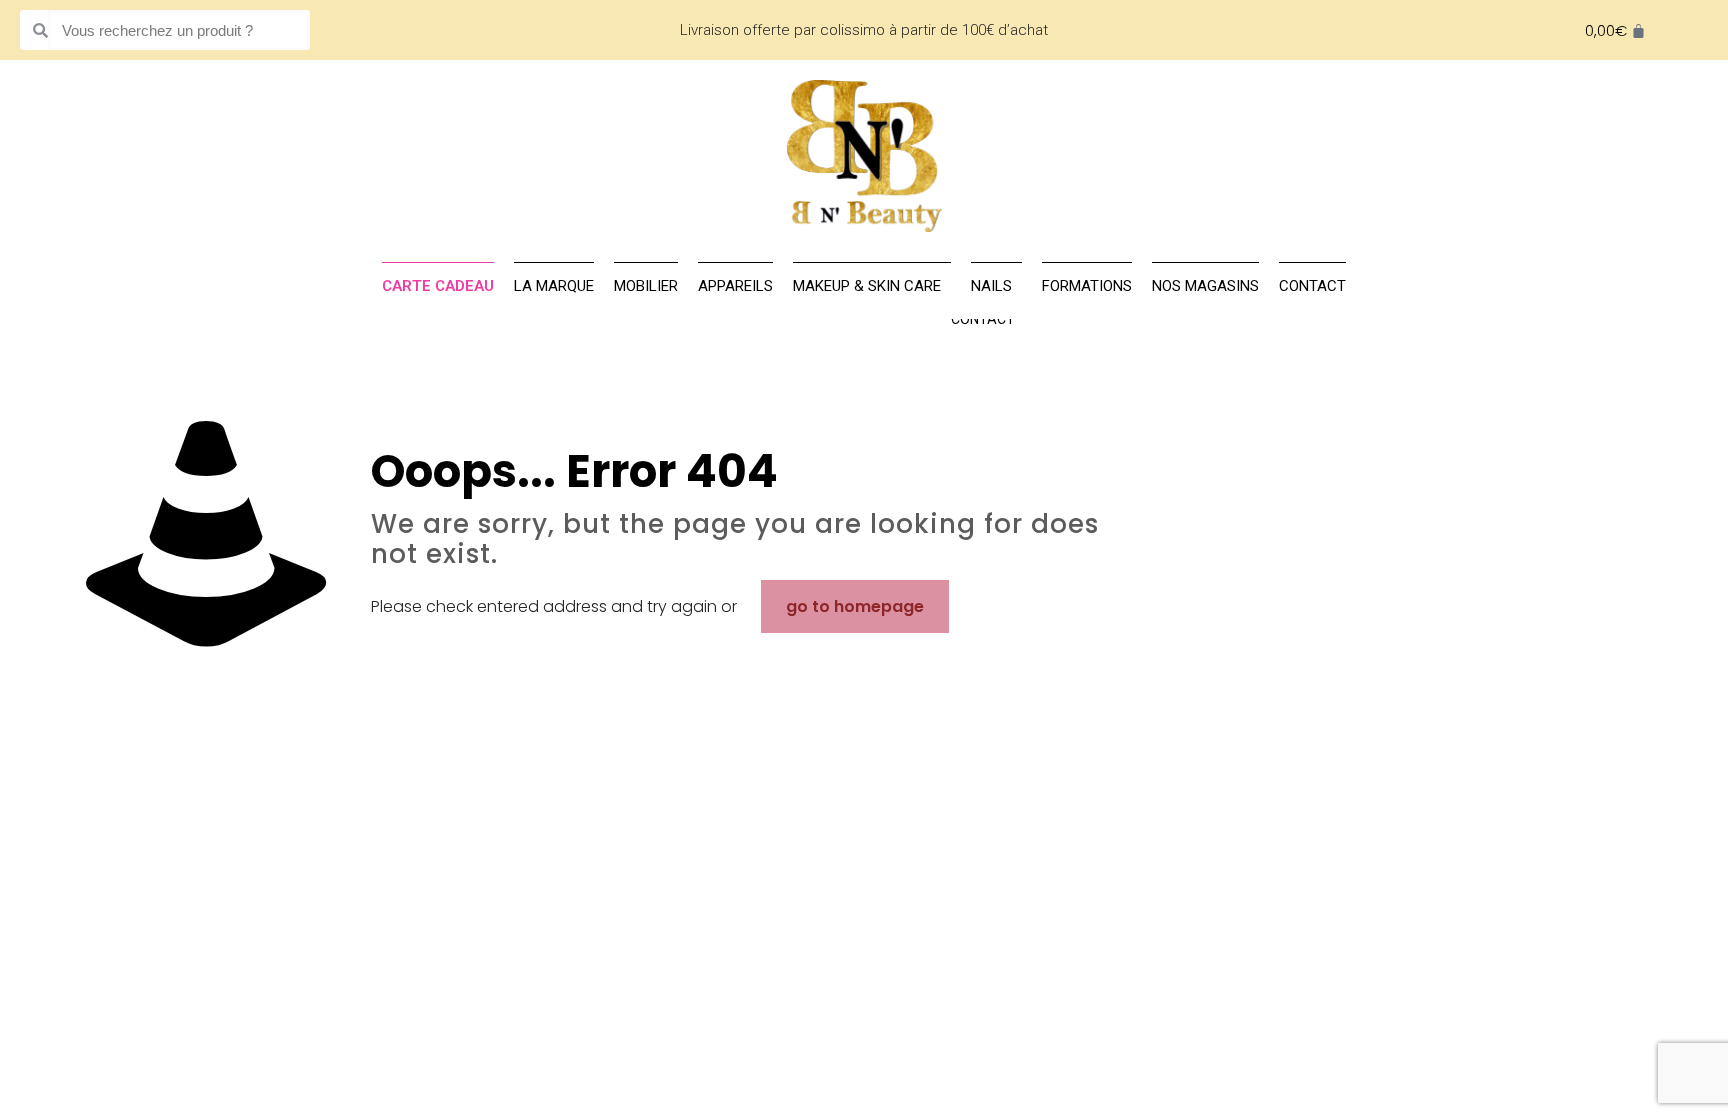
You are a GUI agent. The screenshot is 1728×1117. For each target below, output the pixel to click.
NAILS (991, 286)
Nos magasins (1205, 286)
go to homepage (855, 606)
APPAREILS (735, 286)
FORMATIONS (1087, 286)
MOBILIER (646, 286)
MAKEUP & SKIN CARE (867, 286)
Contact (983, 319)
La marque (554, 286)
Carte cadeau (438, 286)
